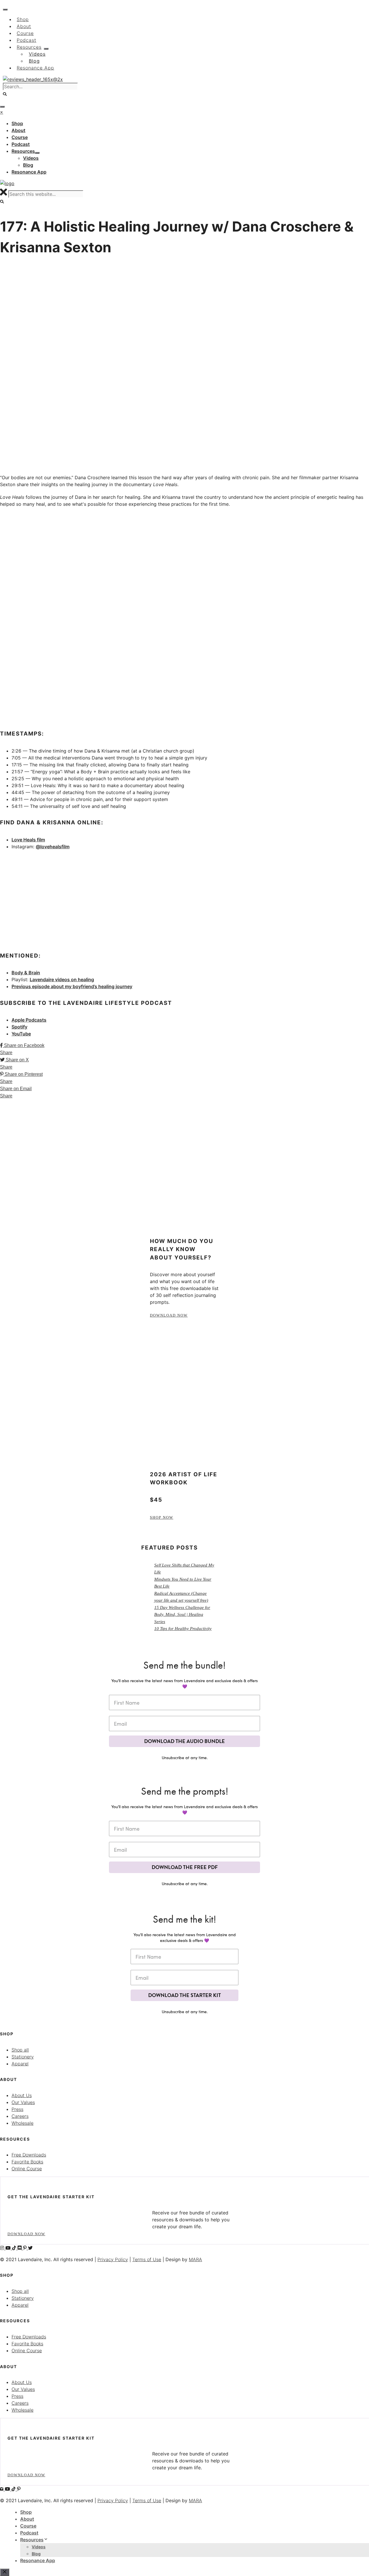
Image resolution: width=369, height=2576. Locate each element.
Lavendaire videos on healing (62, 979)
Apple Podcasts (29, 1020)
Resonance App (38, 2560)
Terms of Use (147, 2259)
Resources (32, 2540)
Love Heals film (28, 840)
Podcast (29, 2533)
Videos (39, 2547)
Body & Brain (26, 973)
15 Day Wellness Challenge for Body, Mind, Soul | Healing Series (182, 1615)
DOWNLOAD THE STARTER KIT (184, 1995)
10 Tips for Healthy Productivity (183, 1629)
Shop (26, 2512)
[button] (5, 94)
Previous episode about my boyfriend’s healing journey (72, 986)
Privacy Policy (113, 2259)
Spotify (19, 1027)
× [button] (2, 112)
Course (28, 2526)
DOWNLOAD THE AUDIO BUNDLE (184, 1741)
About (27, 2519)
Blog (36, 2554)
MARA (195, 2259)
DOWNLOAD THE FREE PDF (185, 1867)
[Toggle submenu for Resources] (37, 153)
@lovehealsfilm (53, 847)
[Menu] (2, 107)
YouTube (21, 1034)
